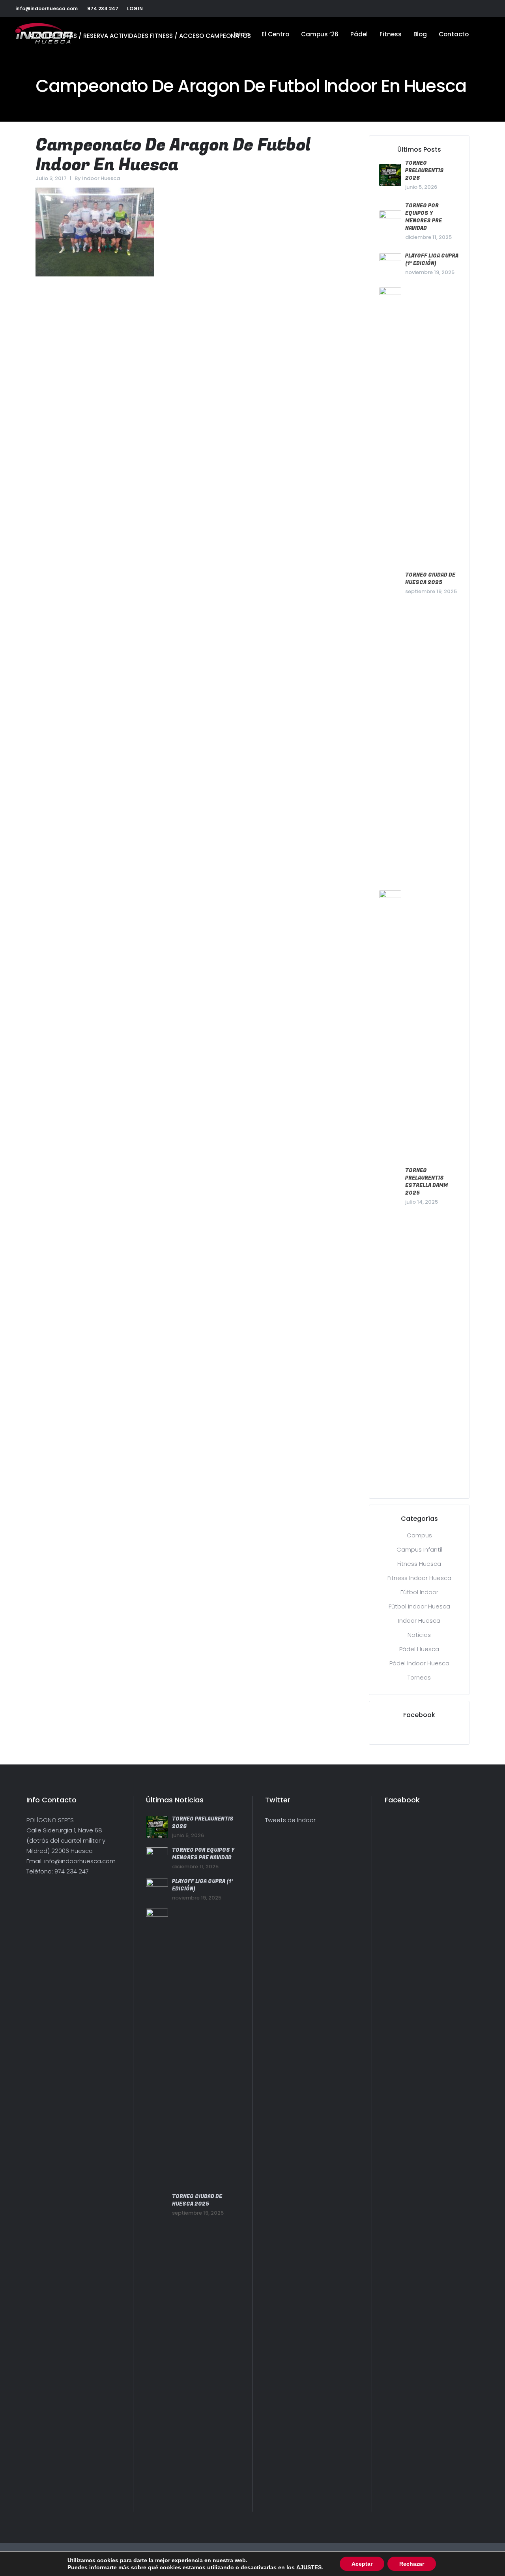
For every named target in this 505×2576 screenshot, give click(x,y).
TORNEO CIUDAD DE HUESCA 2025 (430, 579)
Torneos (419, 1677)
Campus (419, 1535)
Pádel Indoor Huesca (419, 1663)
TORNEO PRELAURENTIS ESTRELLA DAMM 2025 (426, 1182)
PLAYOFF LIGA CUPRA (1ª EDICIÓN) (432, 259)
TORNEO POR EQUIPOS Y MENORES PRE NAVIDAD (424, 217)
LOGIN (135, 8)
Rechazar (412, 2564)
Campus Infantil (419, 1549)
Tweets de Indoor (290, 1820)
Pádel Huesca (419, 1649)
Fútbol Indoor (419, 1592)
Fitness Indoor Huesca (419, 1578)
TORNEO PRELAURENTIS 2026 (425, 170)
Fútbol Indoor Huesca (419, 1606)
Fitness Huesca (419, 1564)
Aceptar (362, 2564)
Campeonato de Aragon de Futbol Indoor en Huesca (173, 155)
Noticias (419, 1635)
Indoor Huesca (101, 178)
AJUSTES (309, 2567)
